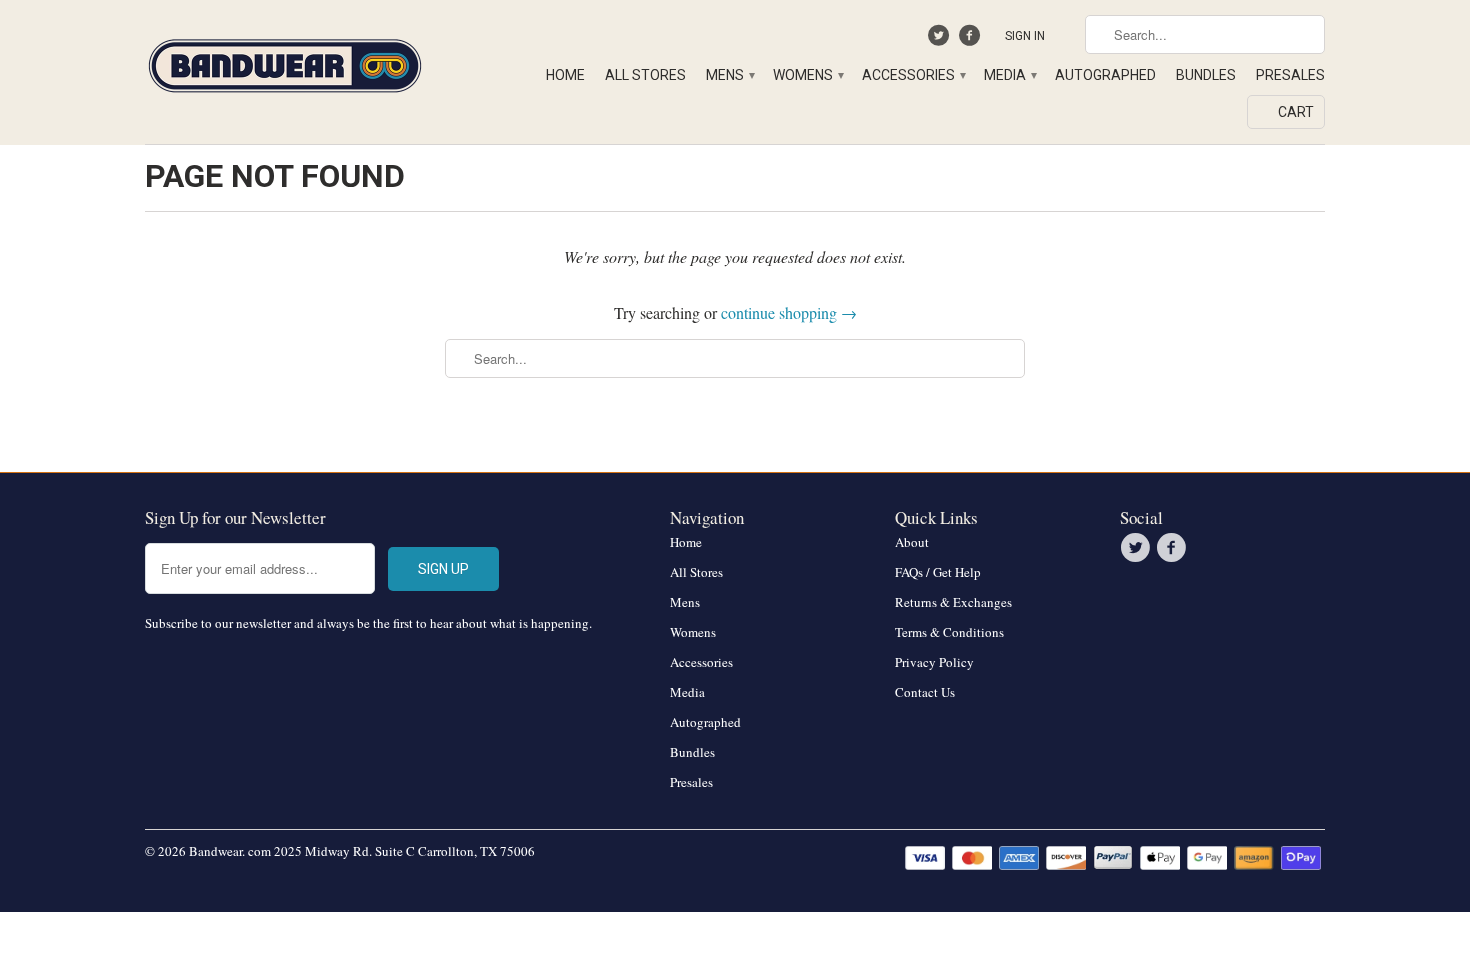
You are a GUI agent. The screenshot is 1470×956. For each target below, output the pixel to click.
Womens (807, 75)
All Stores (645, 75)
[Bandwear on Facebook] (971, 40)
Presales (1290, 75)
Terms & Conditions (949, 632)
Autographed (1105, 75)
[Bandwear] (285, 62)
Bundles (1206, 75)
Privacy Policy (934, 662)
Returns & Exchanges (953, 602)
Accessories (913, 75)
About (912, 542)
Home (565, 75)
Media (1009, 75)
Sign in (1025, 36)
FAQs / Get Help (938, 572)
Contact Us (925, 692)
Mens (729, 75)
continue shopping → (789, 312)
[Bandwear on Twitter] (941, 40)
